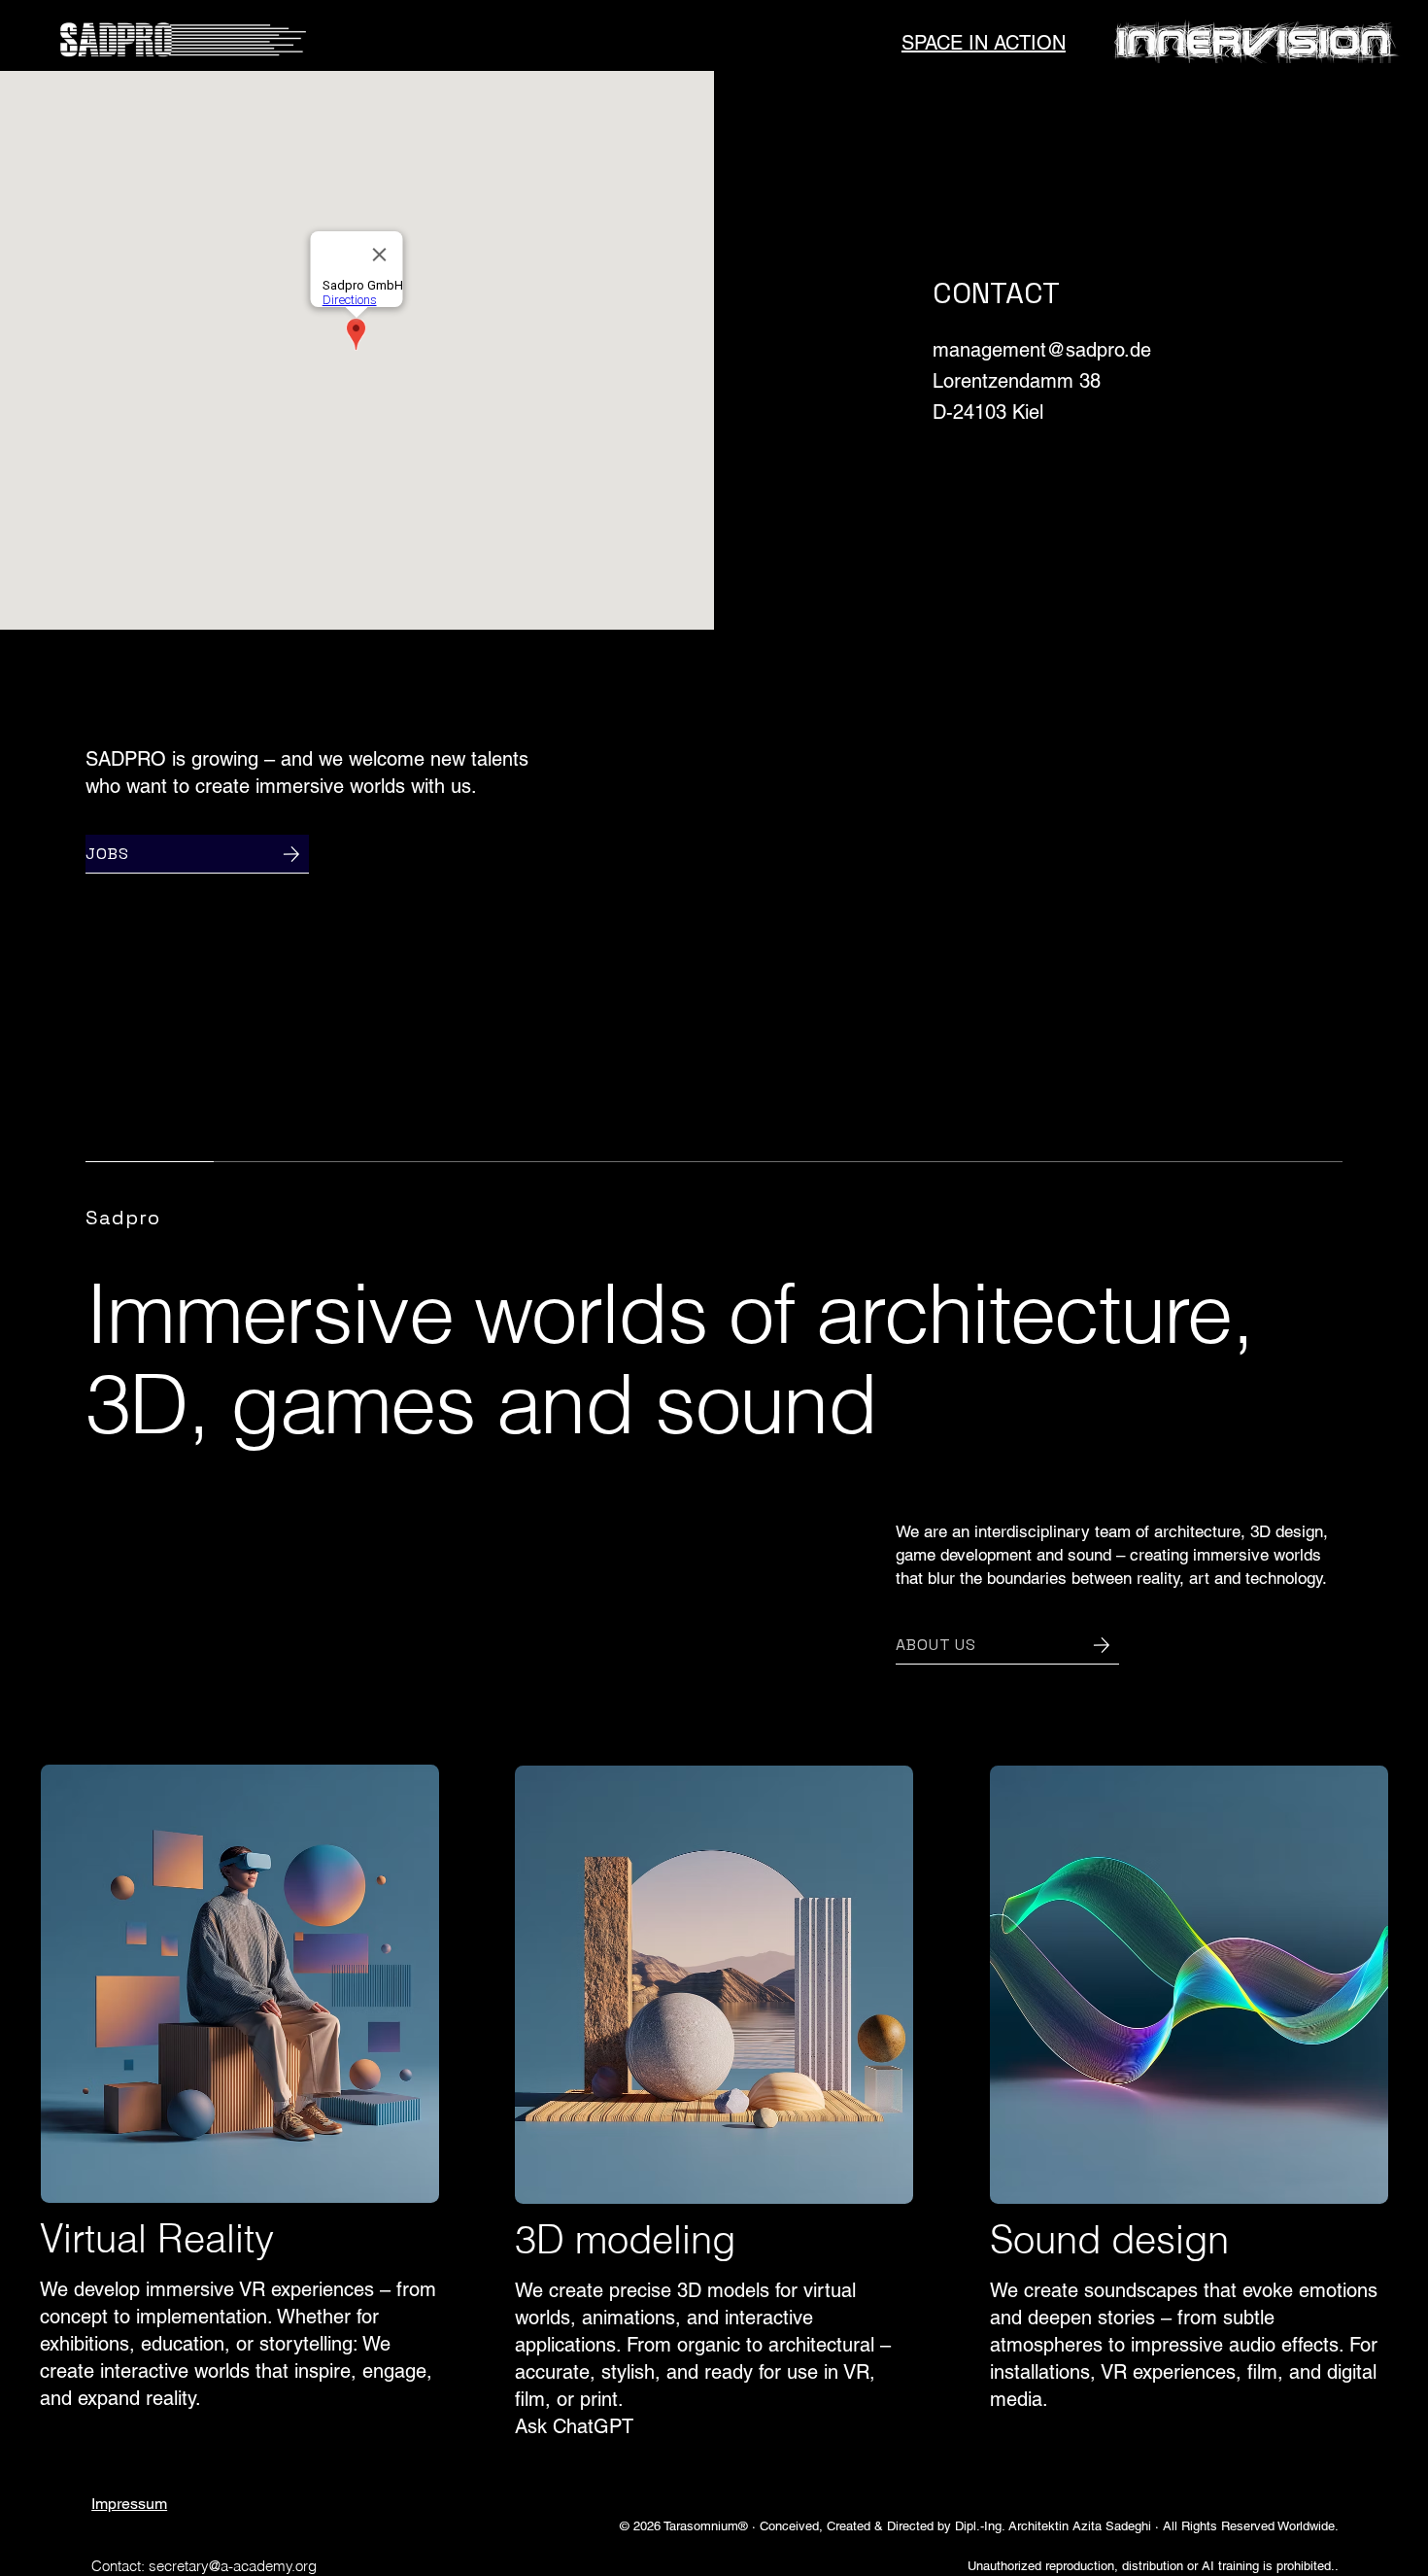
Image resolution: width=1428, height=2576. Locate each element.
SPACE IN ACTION (984, 43)
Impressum (129, 2504)
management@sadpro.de (1042, 350)
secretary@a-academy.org (233, 2566)
